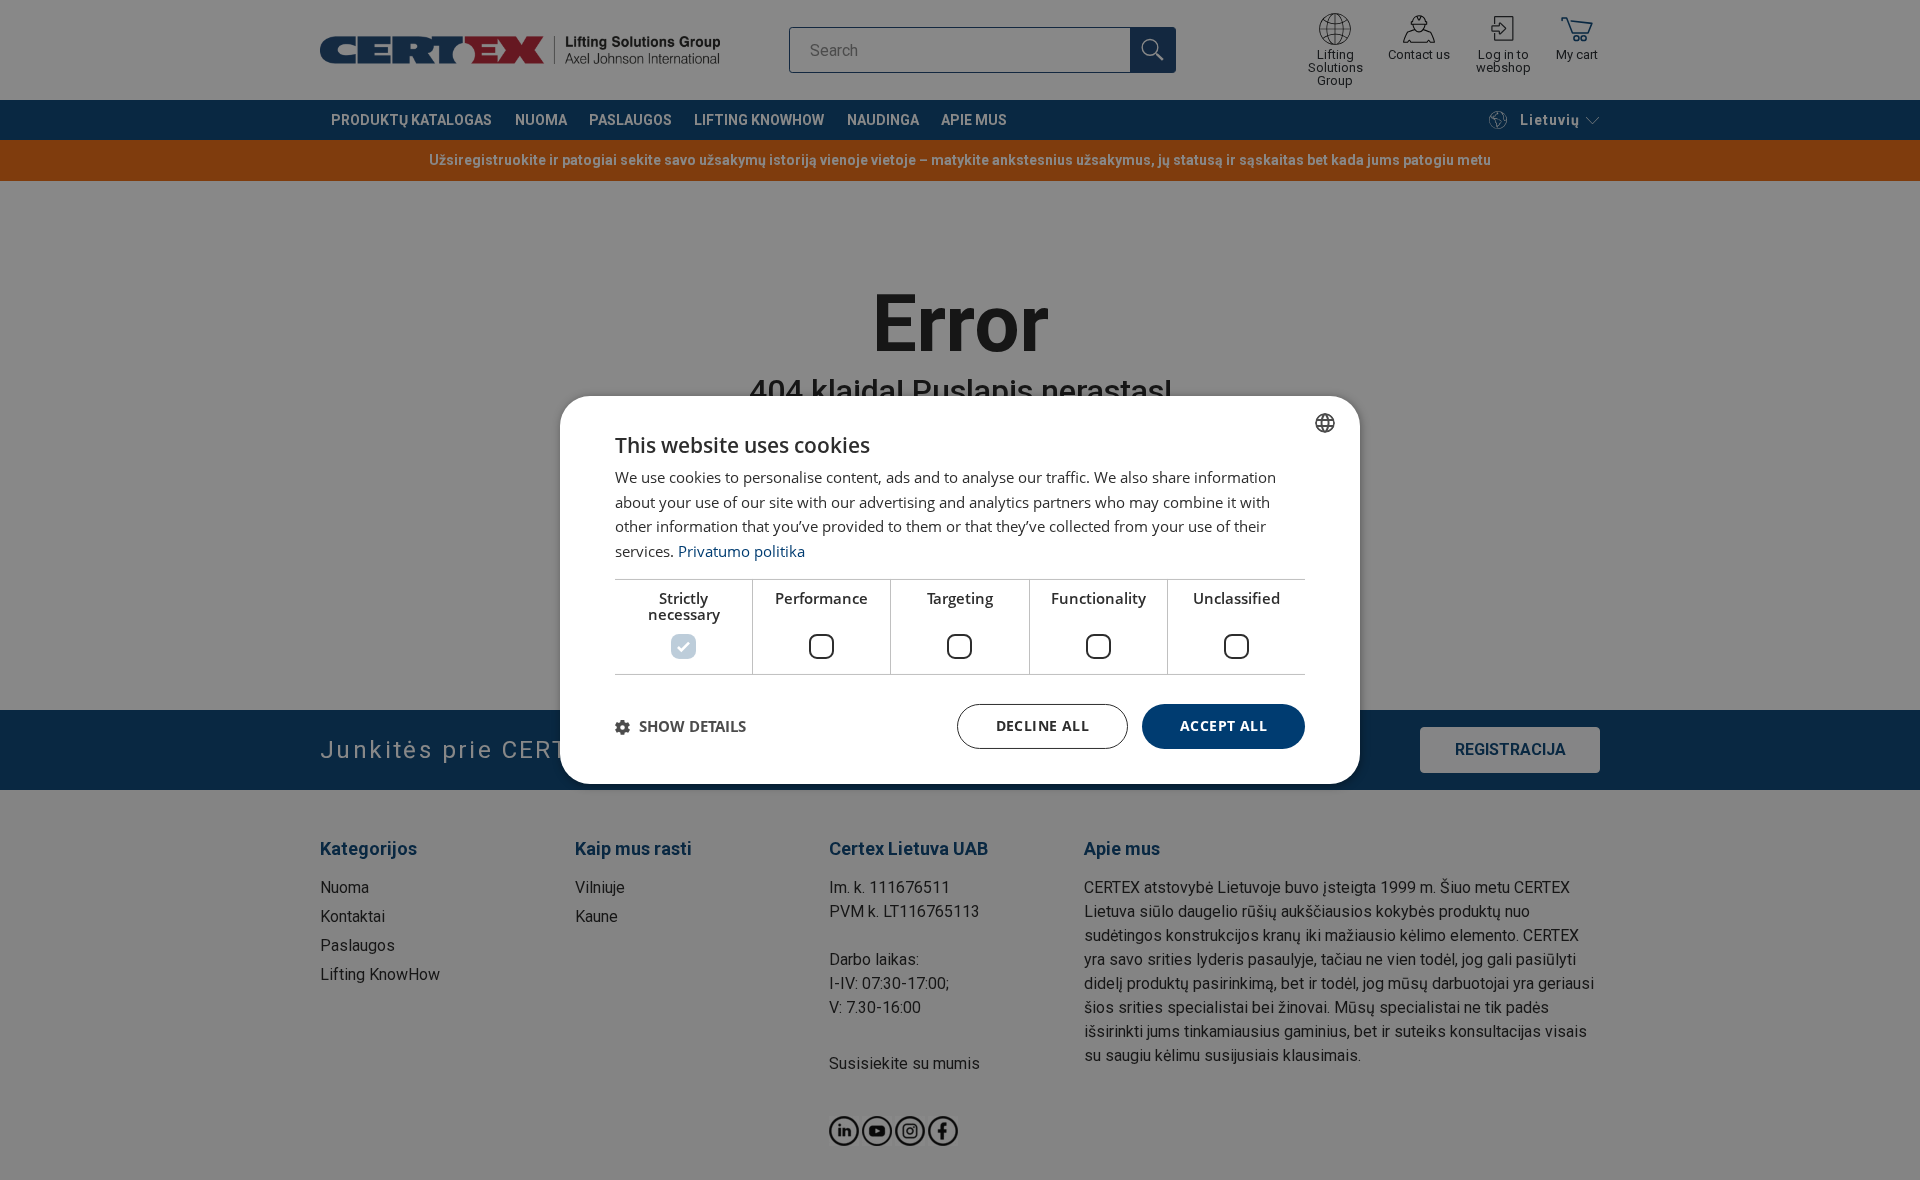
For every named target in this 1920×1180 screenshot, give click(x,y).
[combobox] (1325, 423)
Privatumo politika (741, 552)
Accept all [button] (1223, 725)
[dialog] (960, 590)
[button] (680, 727)
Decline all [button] (1042, 725)
